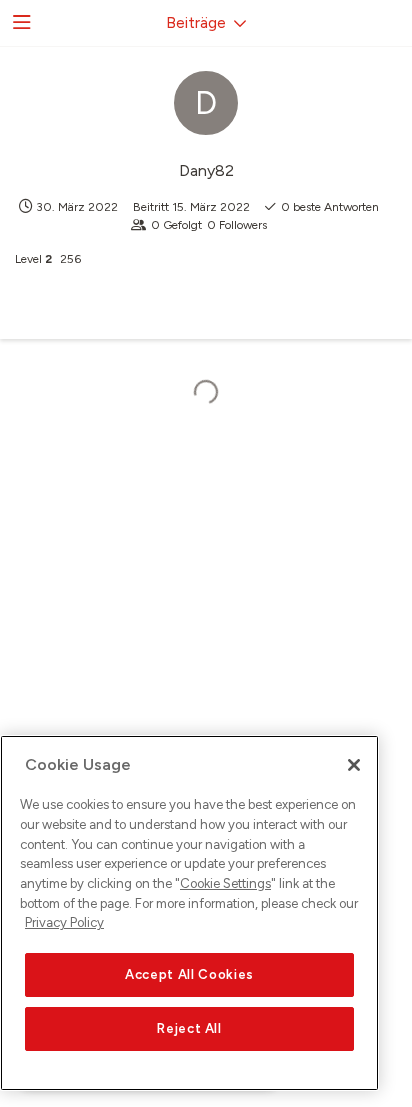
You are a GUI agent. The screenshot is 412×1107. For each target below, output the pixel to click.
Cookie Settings (225, 883)
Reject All (189, 1028)
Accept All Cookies (189, 974)
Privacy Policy (64, 922)
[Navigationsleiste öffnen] (20, 23)
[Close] (354, 765)
